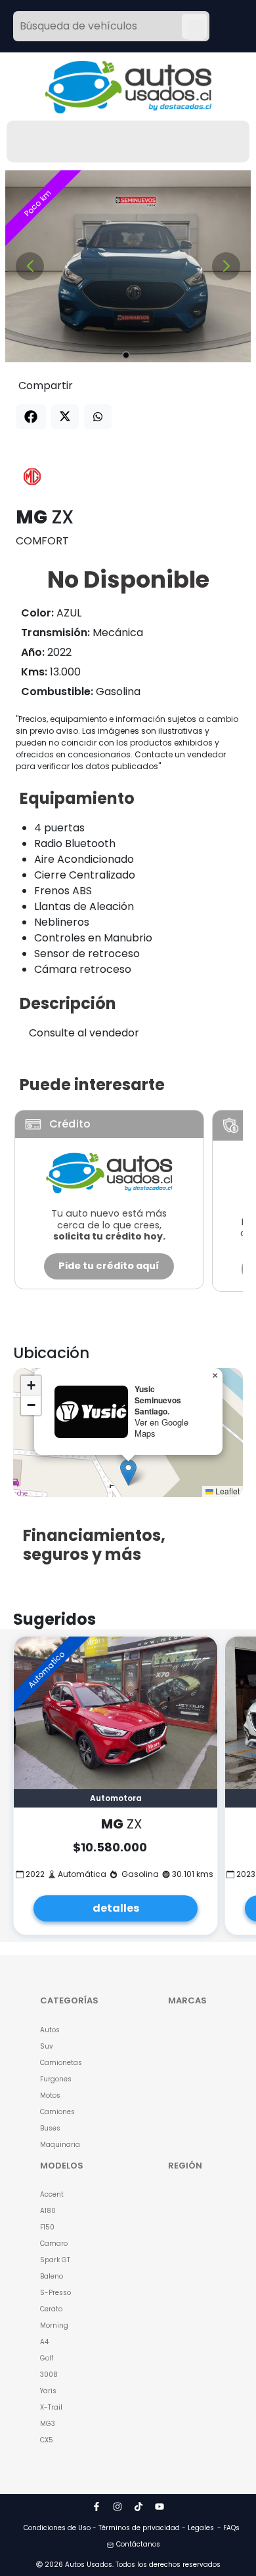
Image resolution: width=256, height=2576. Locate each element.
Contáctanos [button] (138, 2544)
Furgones (56, 2079)
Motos (50, 2095)
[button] (128, 1472)
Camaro (54, 2244)
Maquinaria (60, 2145)
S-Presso (55, 2293)
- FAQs (228, 2528)
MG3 (48, 2424)
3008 (49, 2375)
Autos (50, 2030)
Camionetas (61, 2063)
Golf (47, 2358)
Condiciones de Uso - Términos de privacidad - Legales (119, 2528)
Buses (50, 2128)
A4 (44, 2342)
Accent (52, 2194)
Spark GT (55, 2260)
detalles (116, 1908)
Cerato (51, 2309)
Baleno (52, 2276)
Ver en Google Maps (161, 1428)
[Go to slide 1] (126, 355)
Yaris (48, 2391)
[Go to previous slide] (30, 266)
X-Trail (51, 2407)
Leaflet (226, 1491)
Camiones (57, 2112)
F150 (47, 2227)
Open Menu (196, 28)
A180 (48, 2211)
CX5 (47, 2440)
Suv (47, 2046)
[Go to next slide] (226, 266)
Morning (54, 2325)
